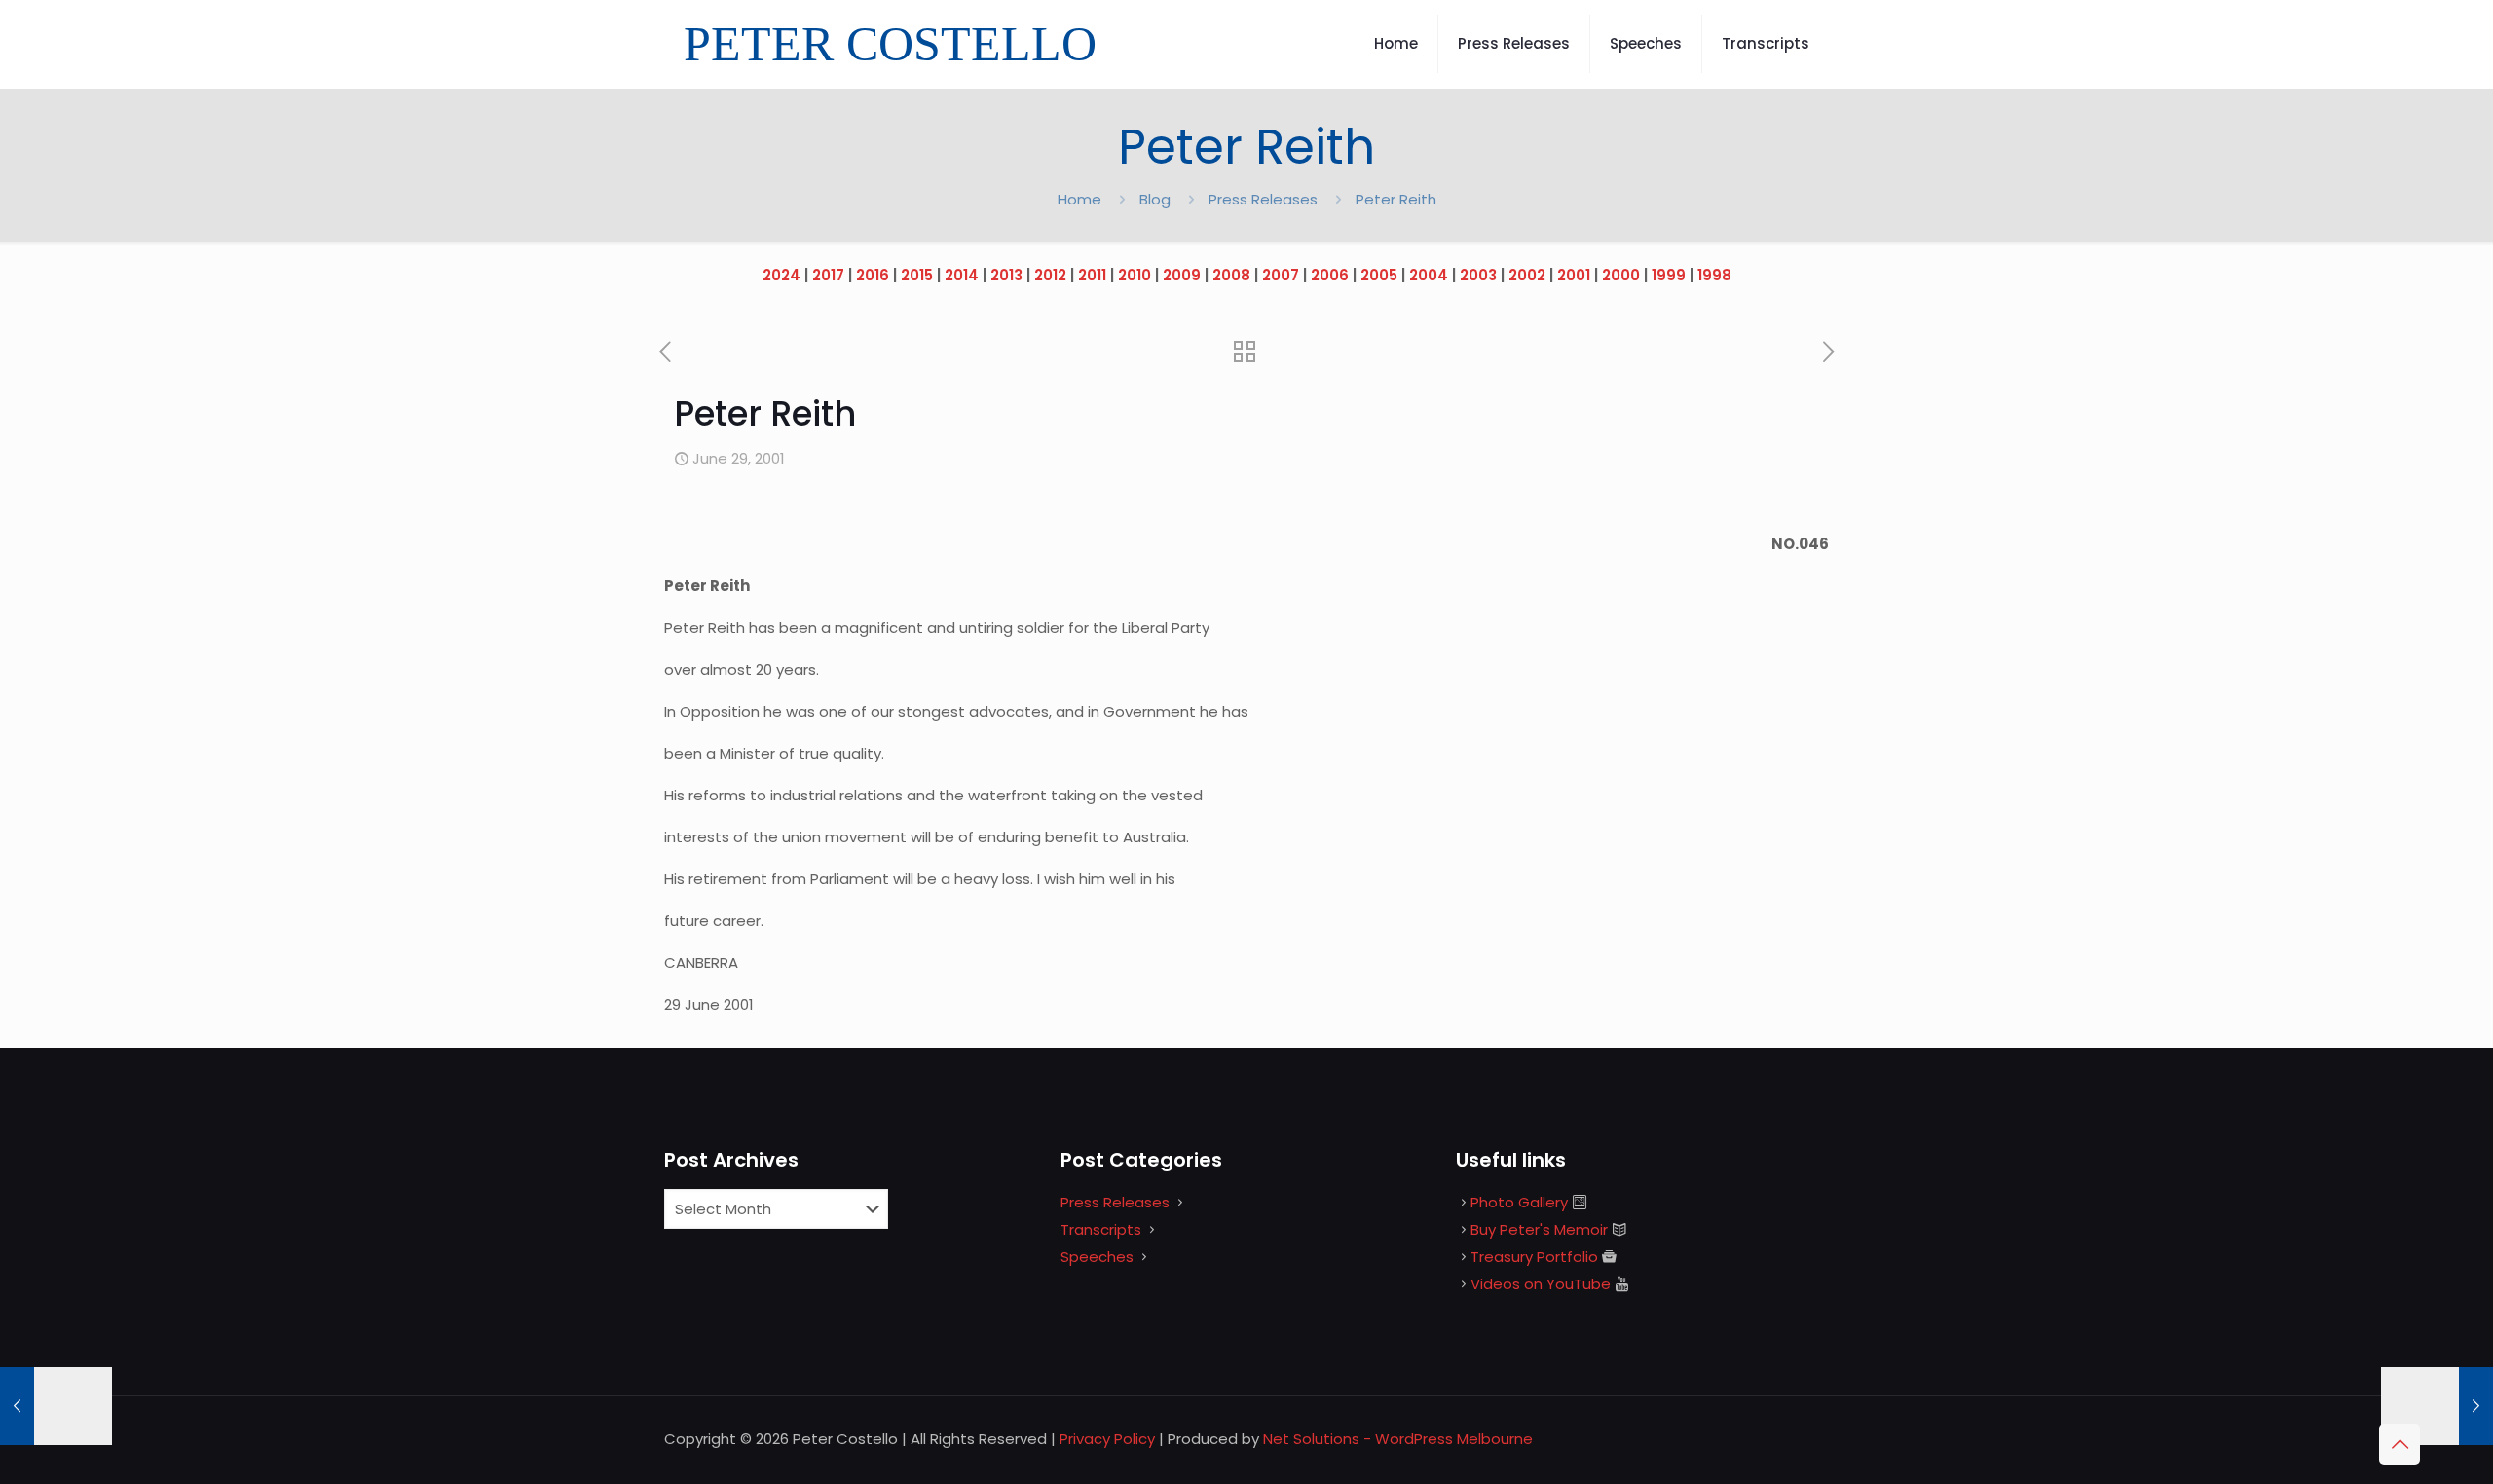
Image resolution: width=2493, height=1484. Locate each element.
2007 (1281, 275)
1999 (1669, 275)
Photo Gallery (1519, 1202)
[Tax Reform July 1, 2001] (2437, 1406)
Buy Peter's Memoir (1539, 1229)
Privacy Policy (1107, 1439)
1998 (1714, 275)
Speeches (1097, 1257)
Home (1079, 199)
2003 (1478, 275)
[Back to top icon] (2400, 1444)
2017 (828, 275)
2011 (1092, 275)
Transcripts (1101, 1229)
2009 (1182, 275)
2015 (917, 275)
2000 (1621, 275)
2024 (781, 275)
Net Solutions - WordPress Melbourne (1398, 1439)
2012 (1050, 275)
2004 (1429, 275)
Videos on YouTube (1541, 1284)
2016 (873, 275)
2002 (1527, 275)
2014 (962, 275)
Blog (1155, 199)
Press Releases (1263, 199)
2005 (1379, 275)
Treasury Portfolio (1534, 1257)
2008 (1231, 275)
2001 (1574, 275)
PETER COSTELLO (890, 44)
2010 (1135, 275)
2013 (1006, 275)
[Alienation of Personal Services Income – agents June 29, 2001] (56, 1406)
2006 (1330, 275)
